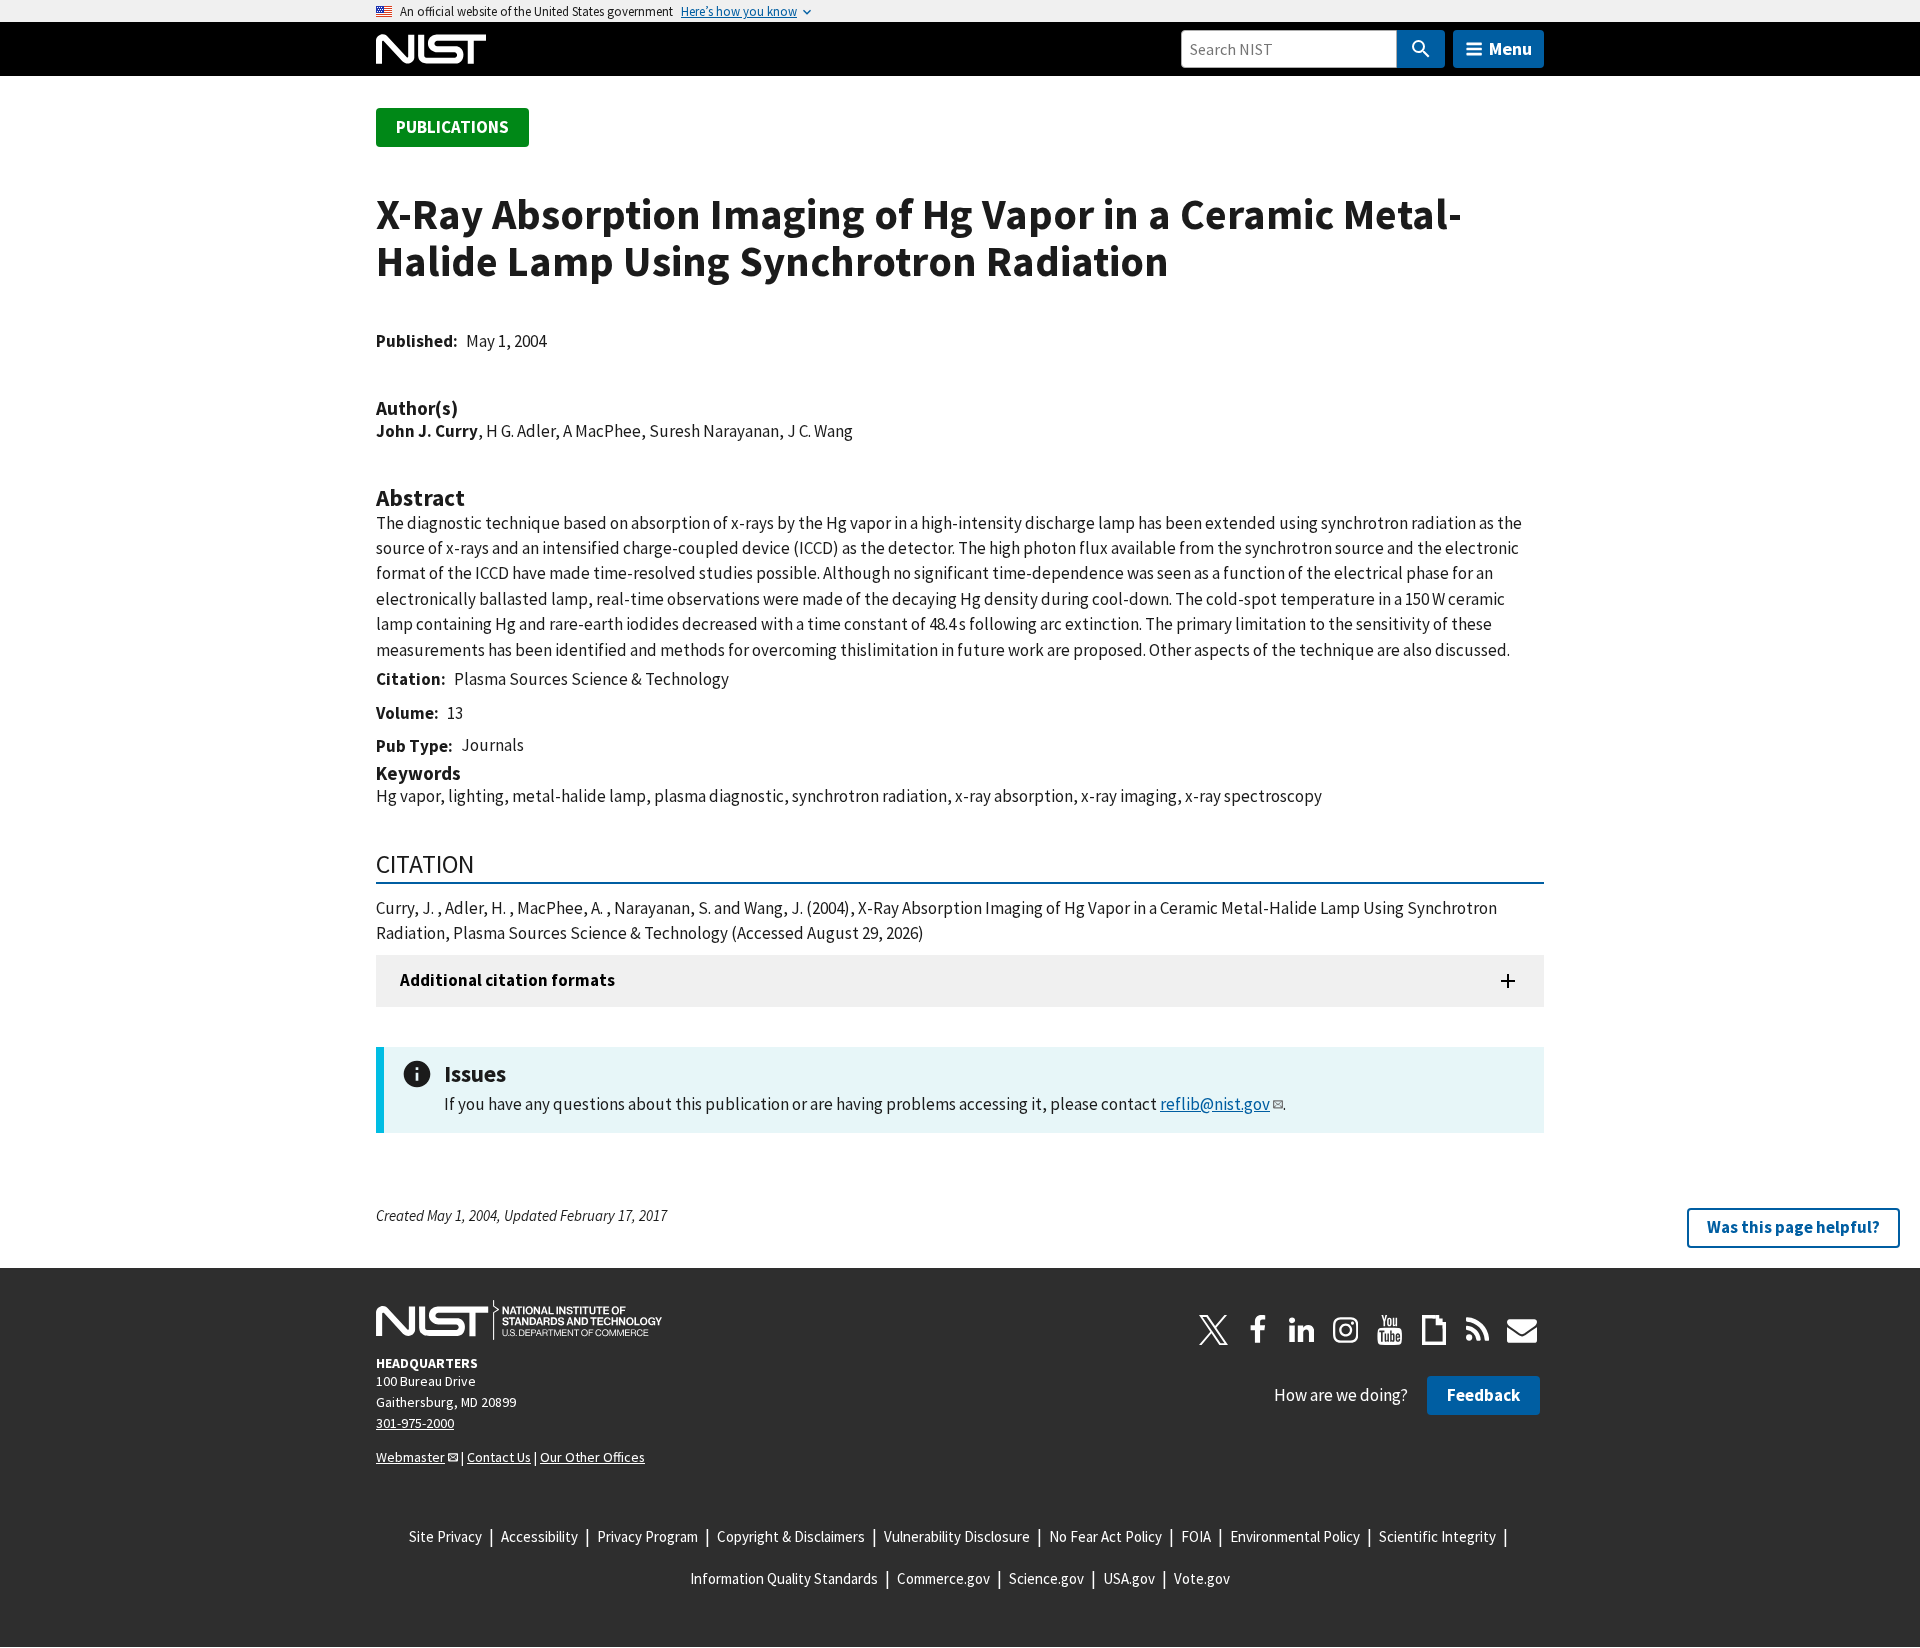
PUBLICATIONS (452, 127)
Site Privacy (445, 1536)
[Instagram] (1346, 1330)
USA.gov (1129, 1578)
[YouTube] (1390, 1330)
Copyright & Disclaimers (791, 1536)
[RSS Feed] (1478, 1330)
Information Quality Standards (784, 1578)
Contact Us (499, 1457)
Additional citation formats (507, 980)
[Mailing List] (1522, 1330)
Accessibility (539, 1536)
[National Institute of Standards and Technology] (519, 1320)
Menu (1510, 48)
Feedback (1483, 1395)
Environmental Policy (1295, 1536)
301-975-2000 (415, 1423)
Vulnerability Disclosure (957, 1536)
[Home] (431, 49)
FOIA (1196, 1536)
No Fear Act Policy (1105, 1536)
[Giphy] (1434, 1330)
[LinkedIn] (1302, 1330)
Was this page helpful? (1793, 1227)
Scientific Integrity (1437, 1536)
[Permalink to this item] (468, 408)
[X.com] (1214, 1330)
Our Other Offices (592, 1457)
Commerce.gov (943, 1578)
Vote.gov (1202, 1578)
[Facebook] (1258, 1330)
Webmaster (410, 1457)
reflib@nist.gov (1215, 1104)
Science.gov (1046, 1578)
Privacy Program (647, 1536)
